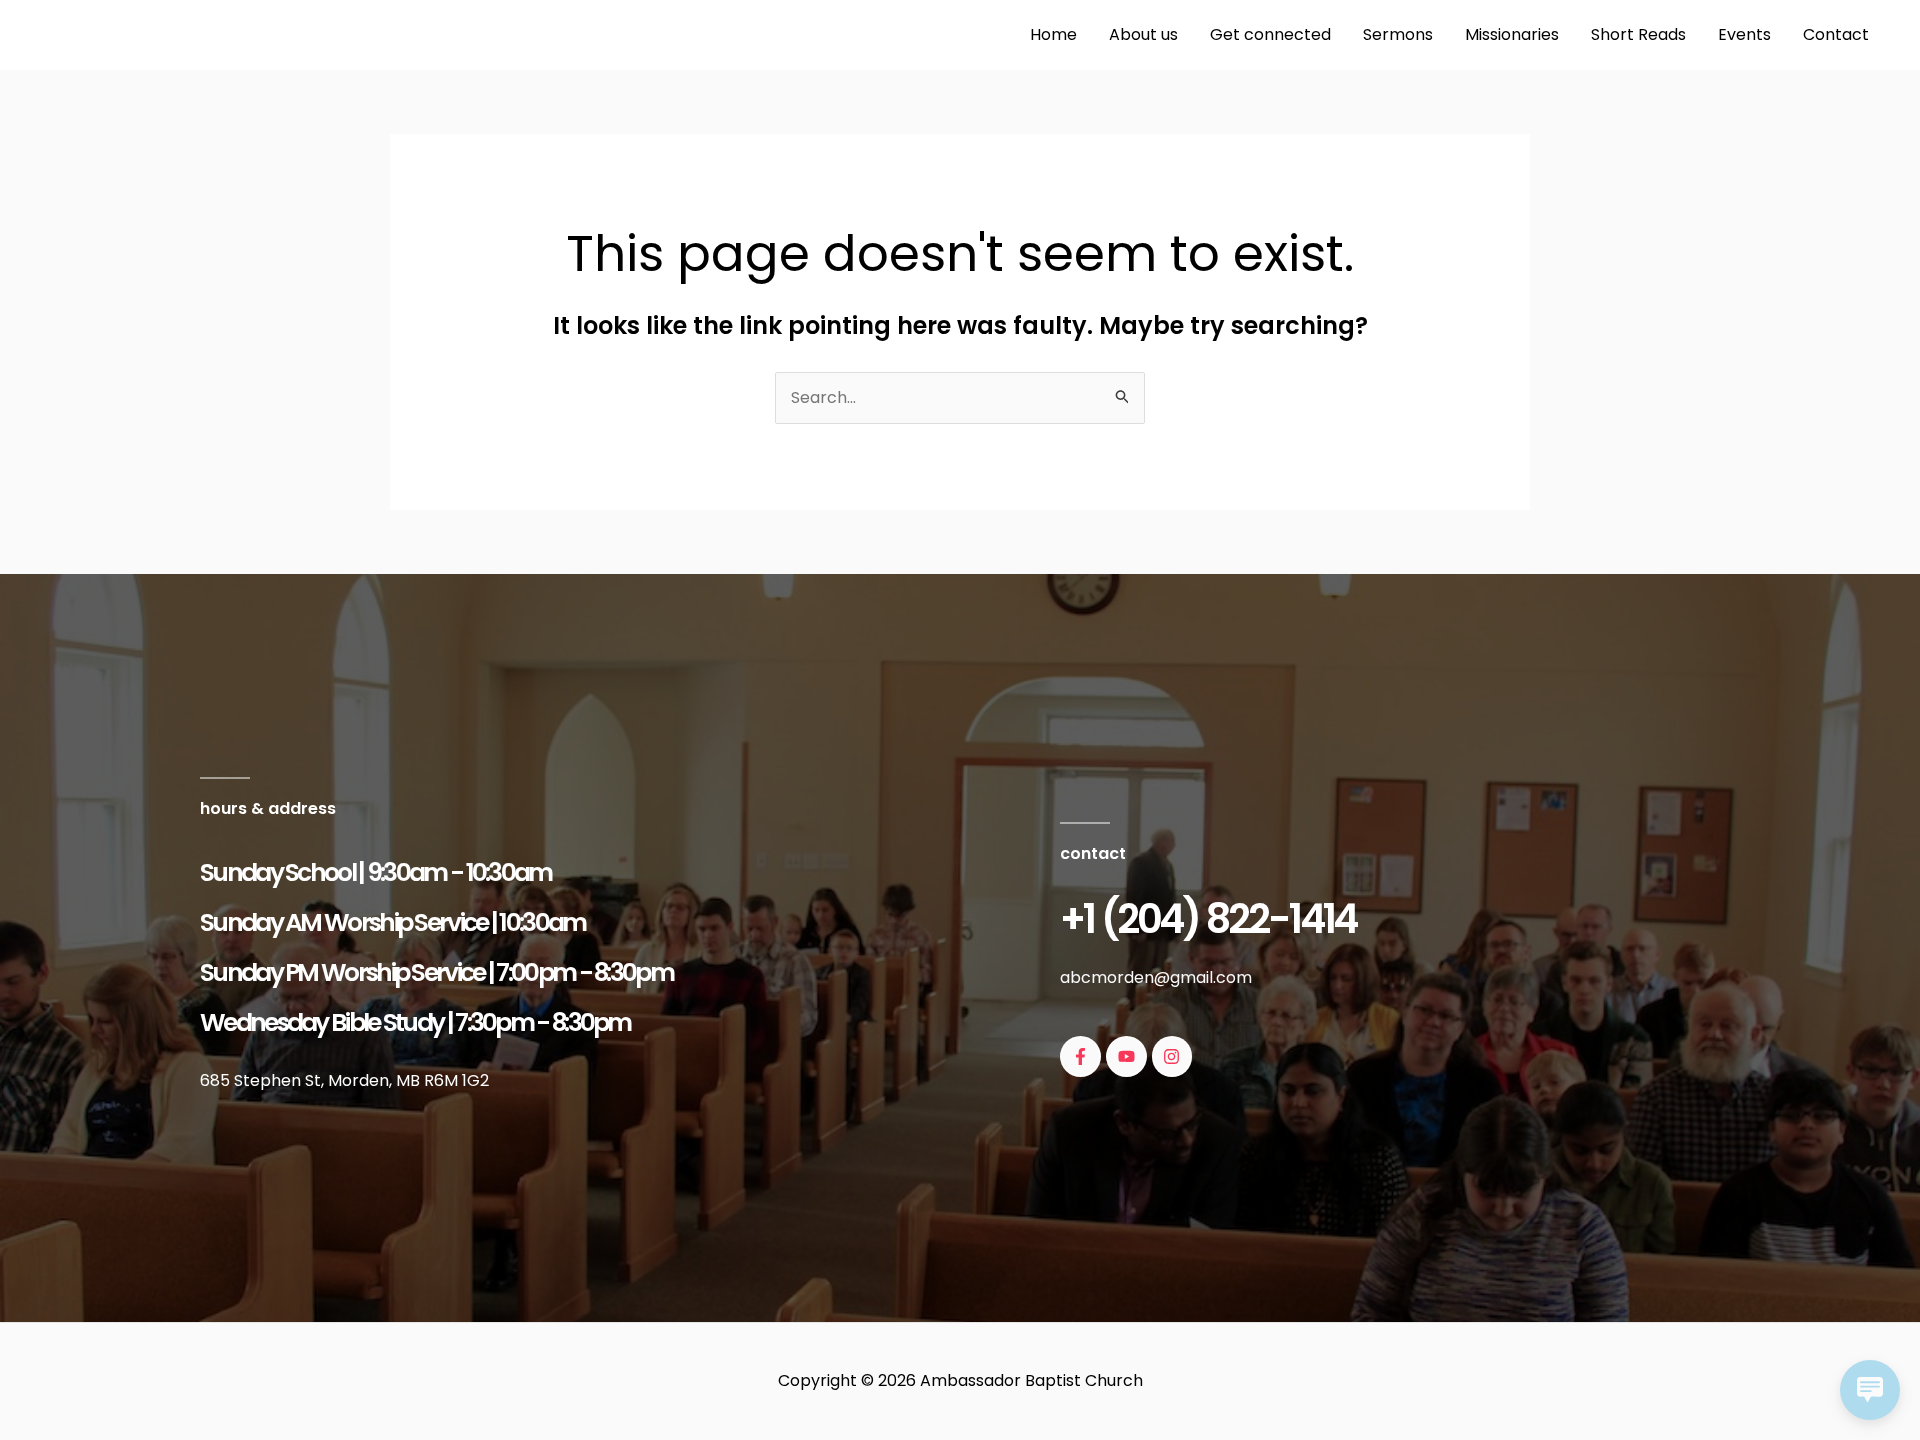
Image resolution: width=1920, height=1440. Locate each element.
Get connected (1270, 34)
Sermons (1398, 34)
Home (1053, 34)
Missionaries (1512, 34)
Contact (1836, 34)
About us (1143, 34)
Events (1744, 34)
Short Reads (1638, 34)
